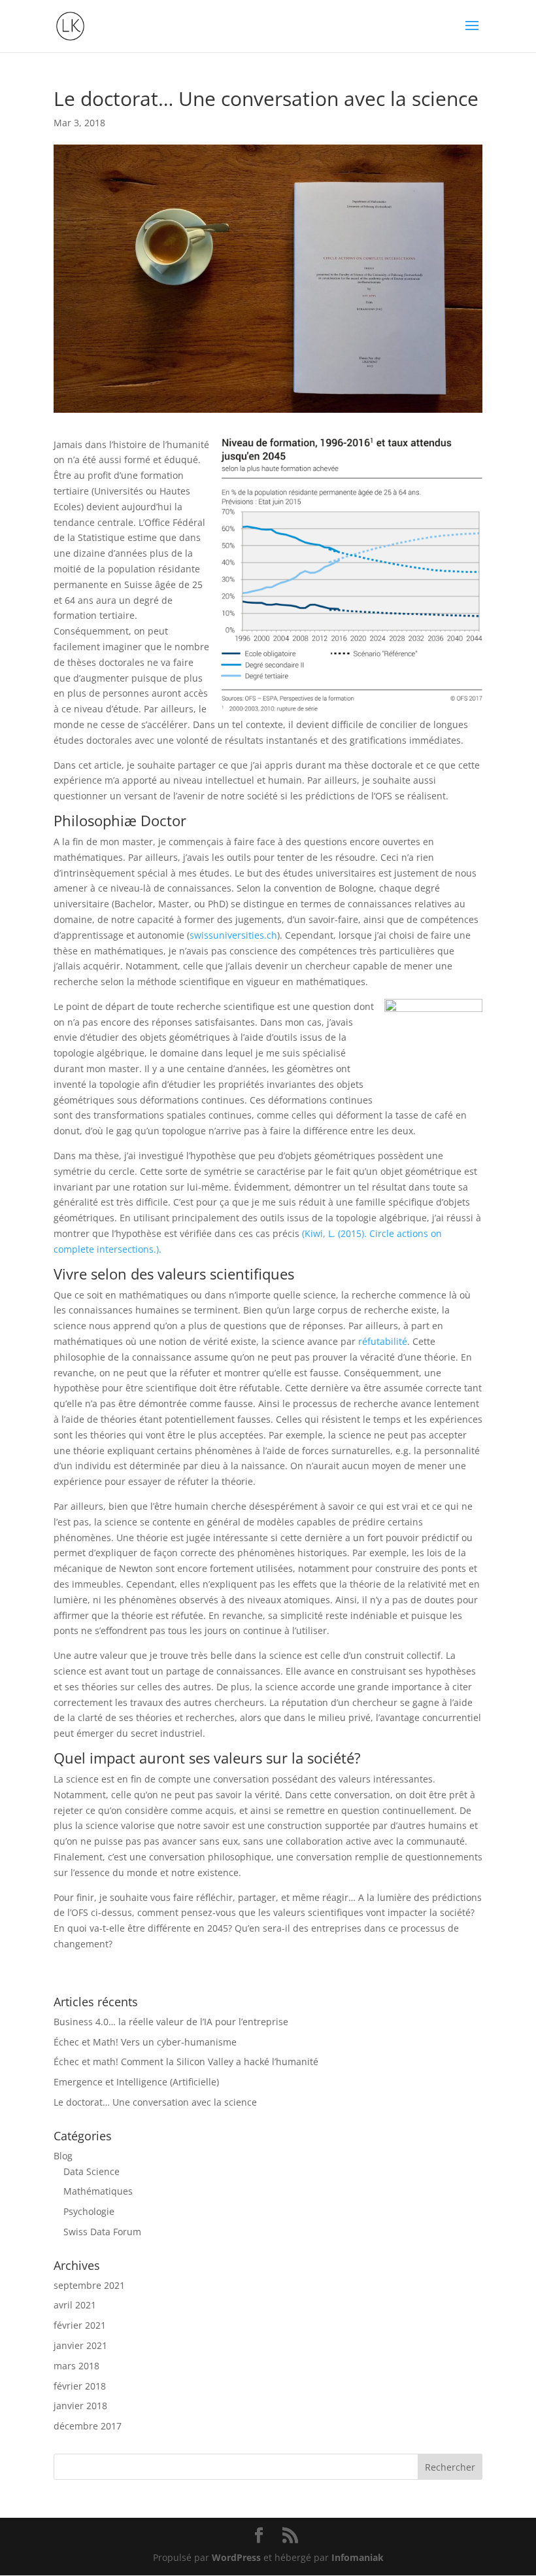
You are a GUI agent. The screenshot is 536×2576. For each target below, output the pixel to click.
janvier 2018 (80, 2406)
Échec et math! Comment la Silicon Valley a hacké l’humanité (186, 2062)
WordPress (236, 2557)
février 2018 (80, 2386)
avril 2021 (75, 2305)
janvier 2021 (80, 2345)
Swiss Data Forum (102, 2232)
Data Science (92, 2171)
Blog (63, 2156)
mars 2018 (76, 2366)
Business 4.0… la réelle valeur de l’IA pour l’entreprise (171, 2022)
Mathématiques (98, 2191)
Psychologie (89, 2211)
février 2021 (80, 2325)
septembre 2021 (89, 2285)
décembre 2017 (88, 2426)
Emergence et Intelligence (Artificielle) (136, 2082)
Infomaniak (358, 2557)
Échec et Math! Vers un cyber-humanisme (145, 2042)
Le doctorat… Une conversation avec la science (155, 2102)
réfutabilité (383, 1341)
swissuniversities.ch (233, 935)
